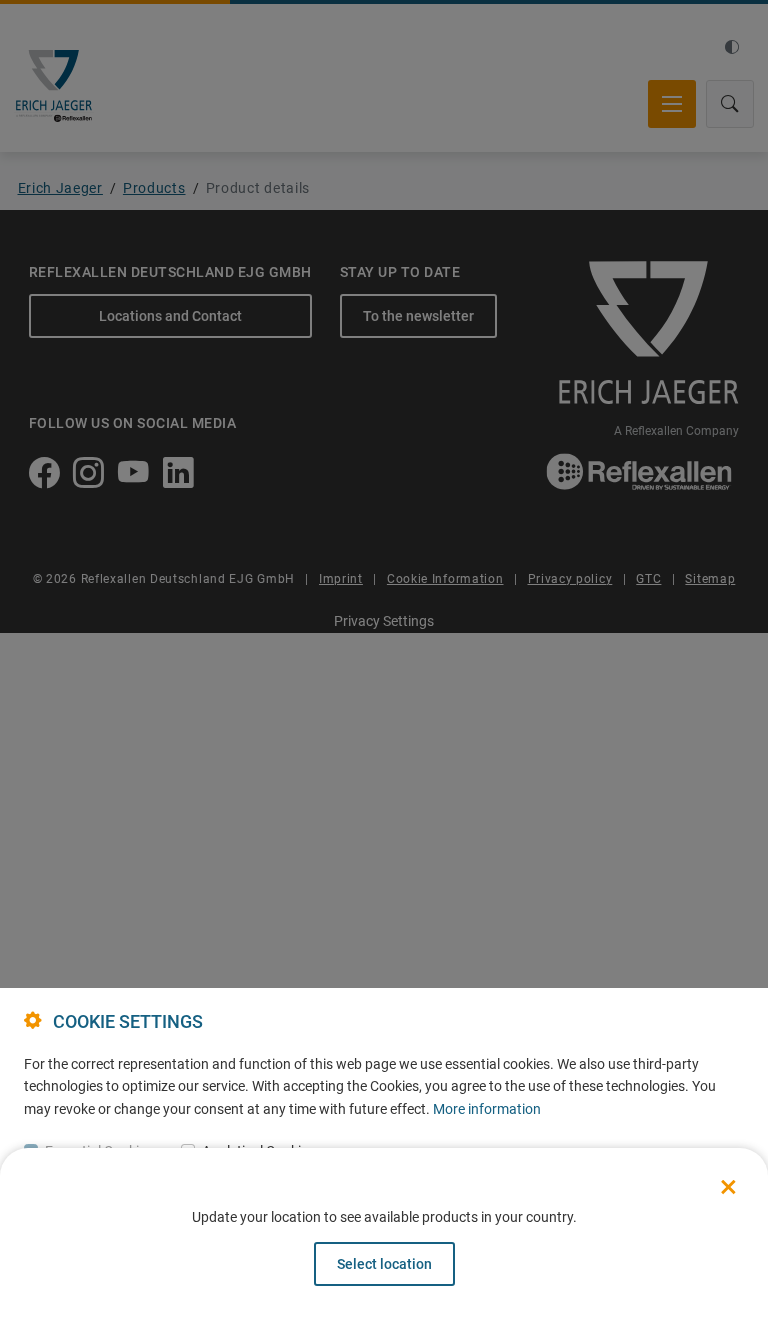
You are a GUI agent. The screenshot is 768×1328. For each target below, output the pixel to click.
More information (487, 1109)
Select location (384, 1264)
